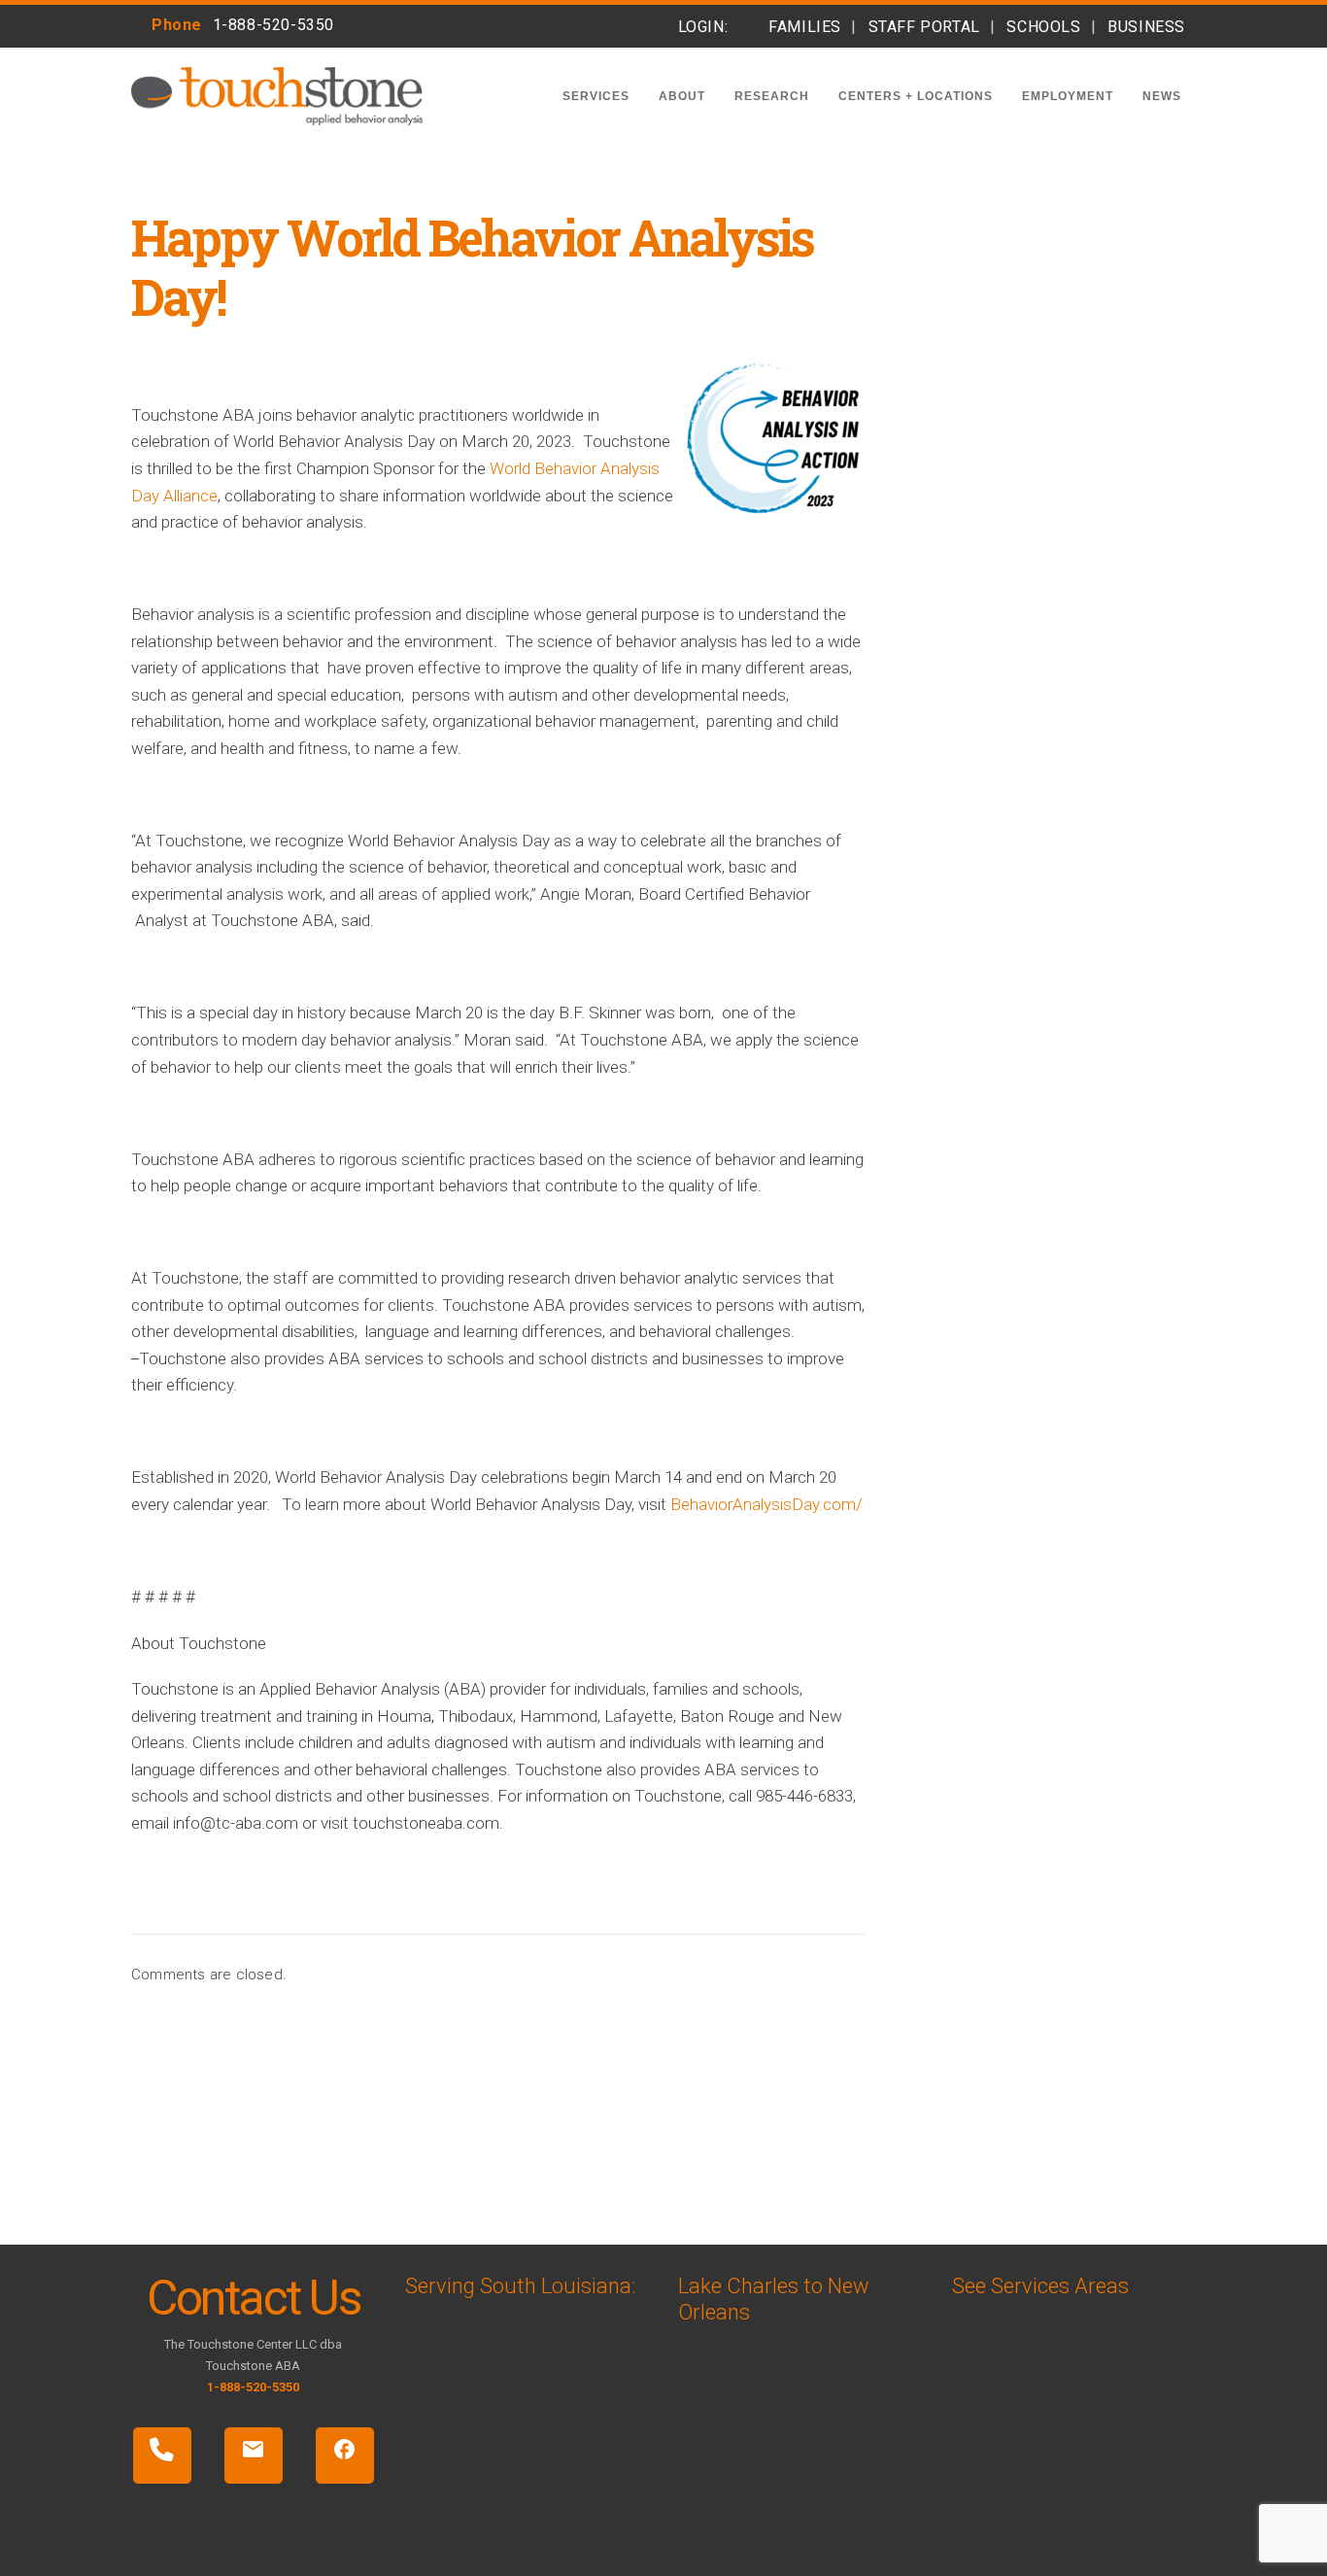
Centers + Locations (916, 96)
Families (805, 27)
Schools (1043, 27)
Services (596, 96)
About (682, 96)
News (1162, 96)
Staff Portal (924, 27)
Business (1146, 27)
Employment (1068, 96)
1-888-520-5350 (273, 25)
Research (772, 96)
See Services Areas (1040, 2286)
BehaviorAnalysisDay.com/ (766, 1504)
